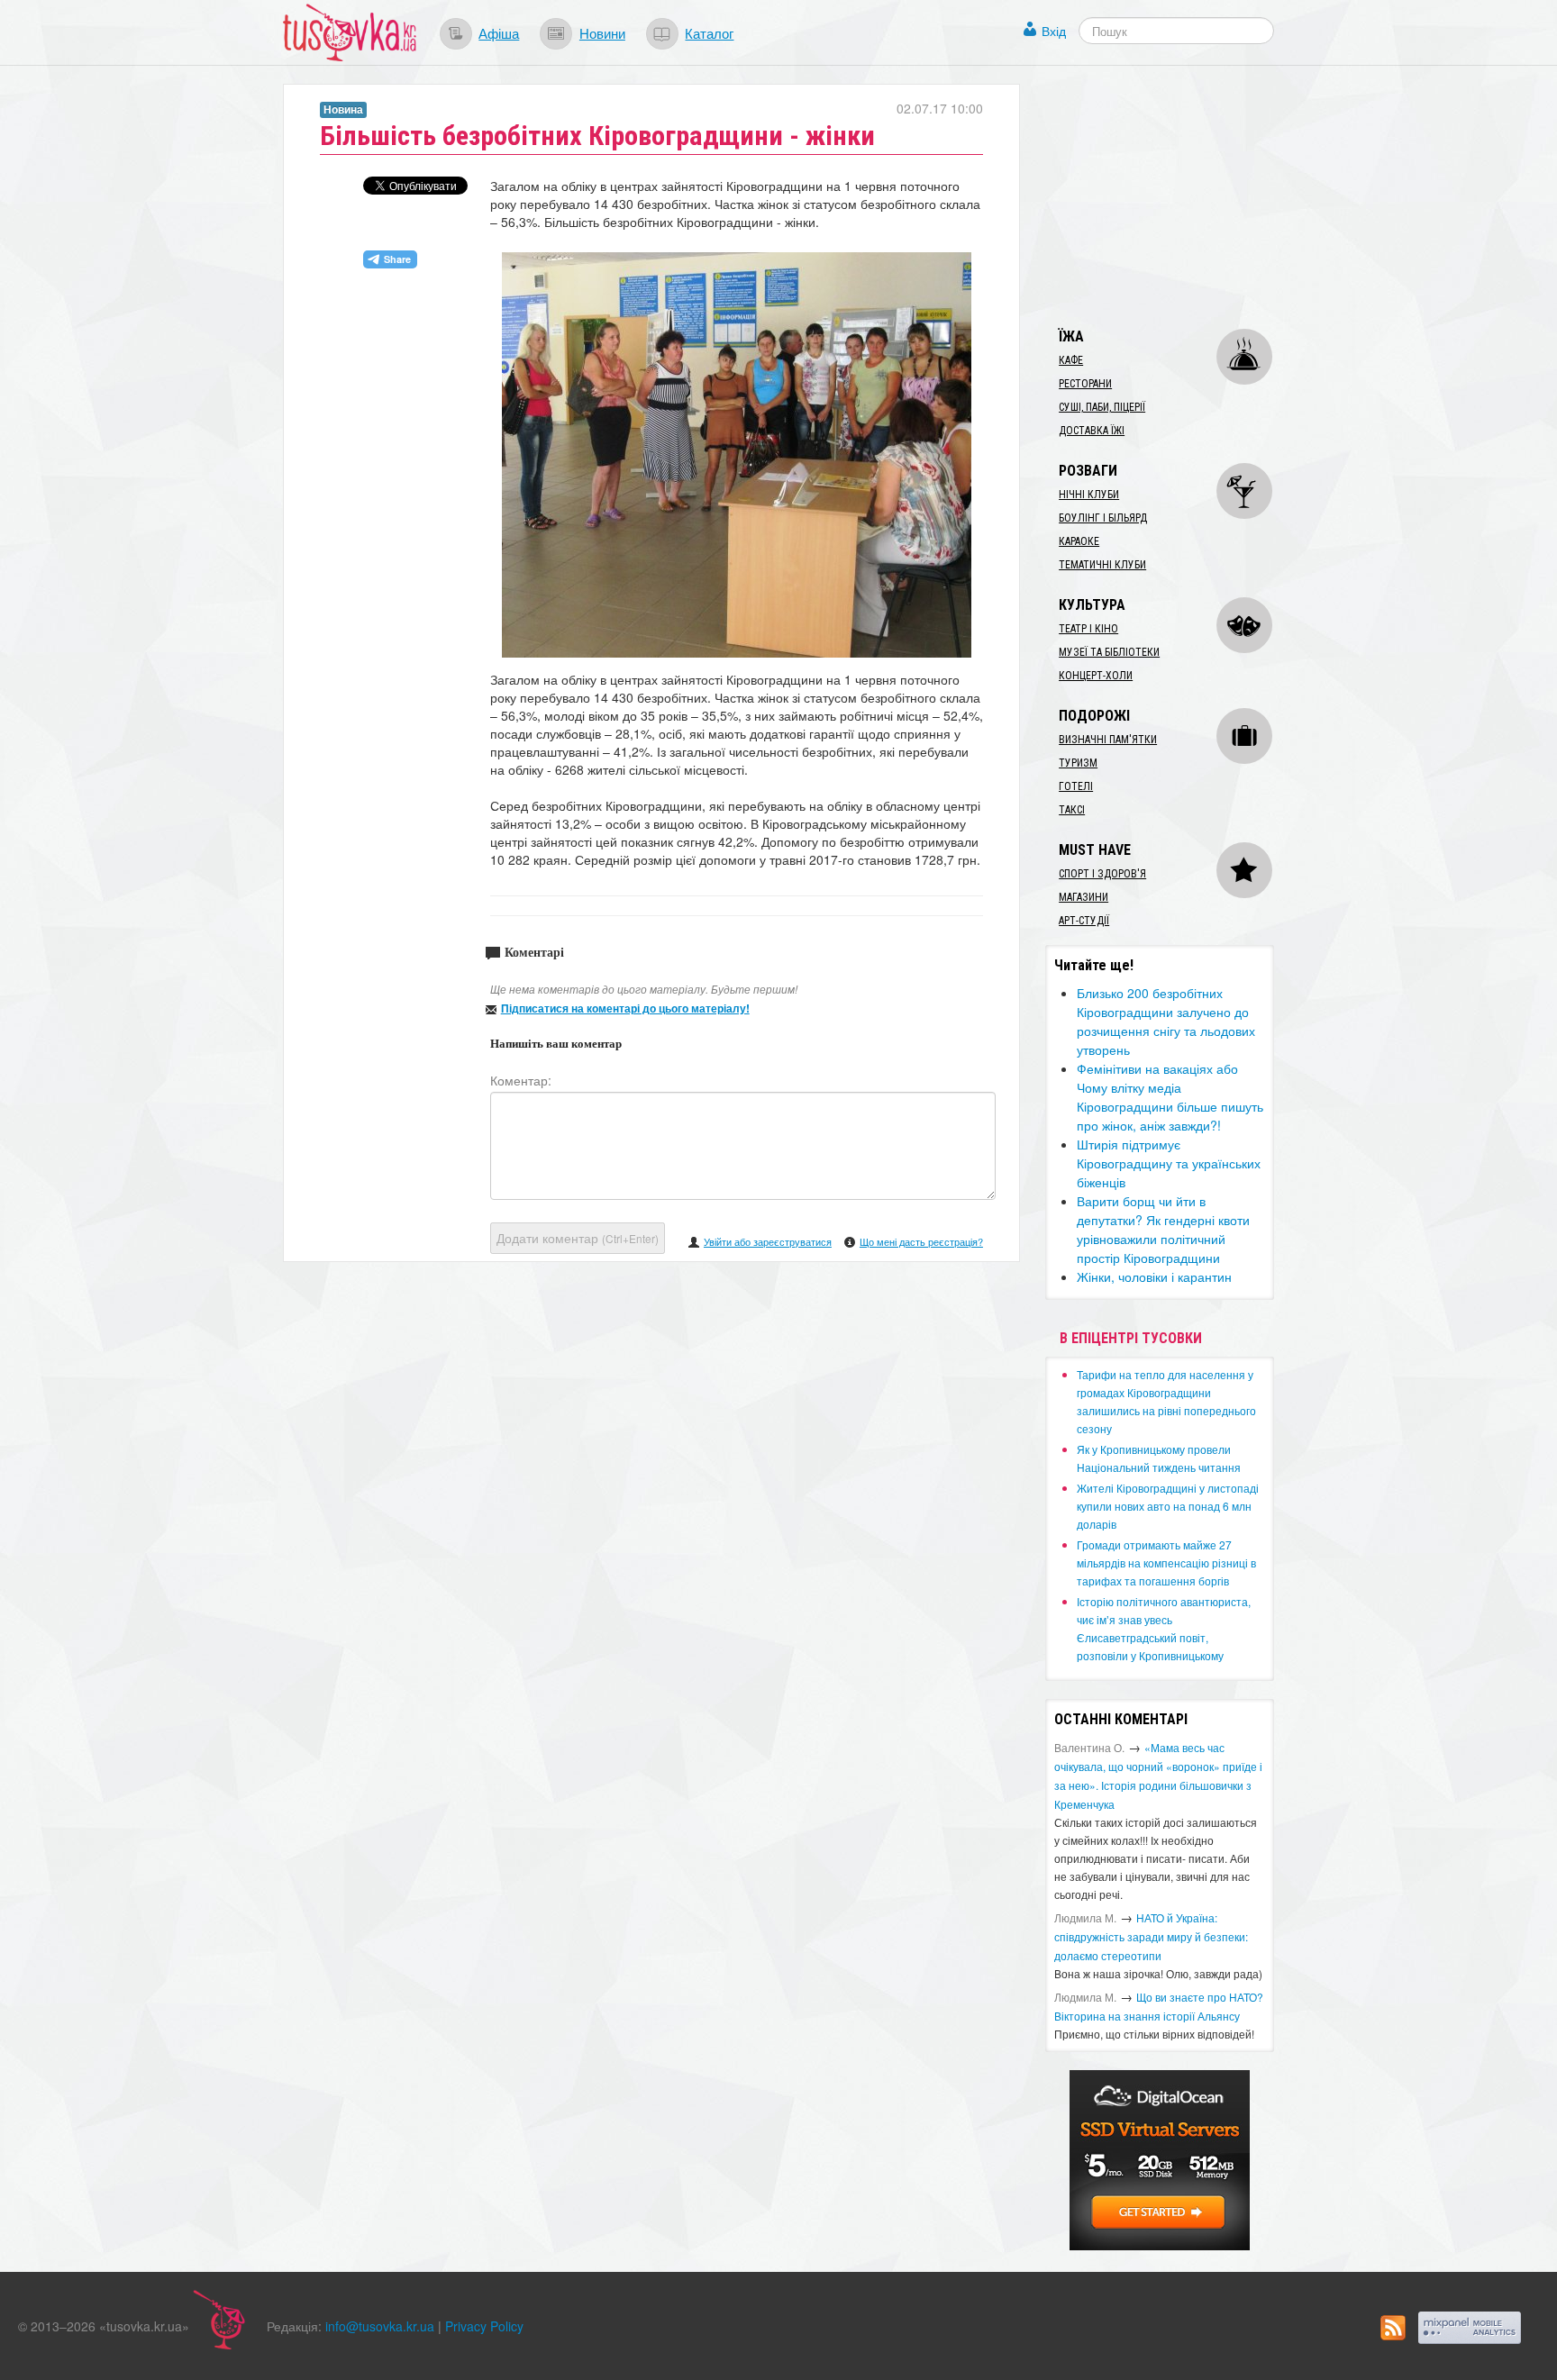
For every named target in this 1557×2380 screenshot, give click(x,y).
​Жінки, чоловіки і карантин (1154, 1276)
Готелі (1076, 786)
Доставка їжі (1092, 431)
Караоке (1079, 541)
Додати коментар (578, 1238)
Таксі (1072, 810)
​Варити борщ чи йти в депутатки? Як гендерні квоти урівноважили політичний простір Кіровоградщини (1163, 1229)
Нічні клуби (1089, 495)
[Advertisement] (1180, 196)
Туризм (1078, 763)
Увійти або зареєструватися (768, 1241)
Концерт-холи (1096, 676)
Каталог (709, 32)
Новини (602, 32)
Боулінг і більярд (1103, 518)
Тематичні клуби (1102, 565)
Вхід (1054, 31)
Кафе (1071, 360)
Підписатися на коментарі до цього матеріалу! (625, 1008)
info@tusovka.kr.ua (380, 2326)
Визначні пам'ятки (1108, 740)
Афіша (499, 32)
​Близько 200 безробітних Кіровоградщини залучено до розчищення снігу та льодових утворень (1166, 1021)
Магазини (1084, 897)
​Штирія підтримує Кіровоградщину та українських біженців (1169, 1163)
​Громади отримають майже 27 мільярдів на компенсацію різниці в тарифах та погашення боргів (1166, 1562)
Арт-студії (1084, 921)
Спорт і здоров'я (1102, 874)
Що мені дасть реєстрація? (921, 1241)
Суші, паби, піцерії (1102, 407)
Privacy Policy (484, 2326)
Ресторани (1085, 384)
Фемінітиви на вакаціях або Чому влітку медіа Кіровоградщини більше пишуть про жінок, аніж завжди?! (1170, 1097)
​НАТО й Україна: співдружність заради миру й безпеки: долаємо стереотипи (1151, 1936)
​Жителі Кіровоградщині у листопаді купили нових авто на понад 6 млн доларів (1168, 1506)
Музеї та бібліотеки (1109, 652)
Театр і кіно (1088, 629)
